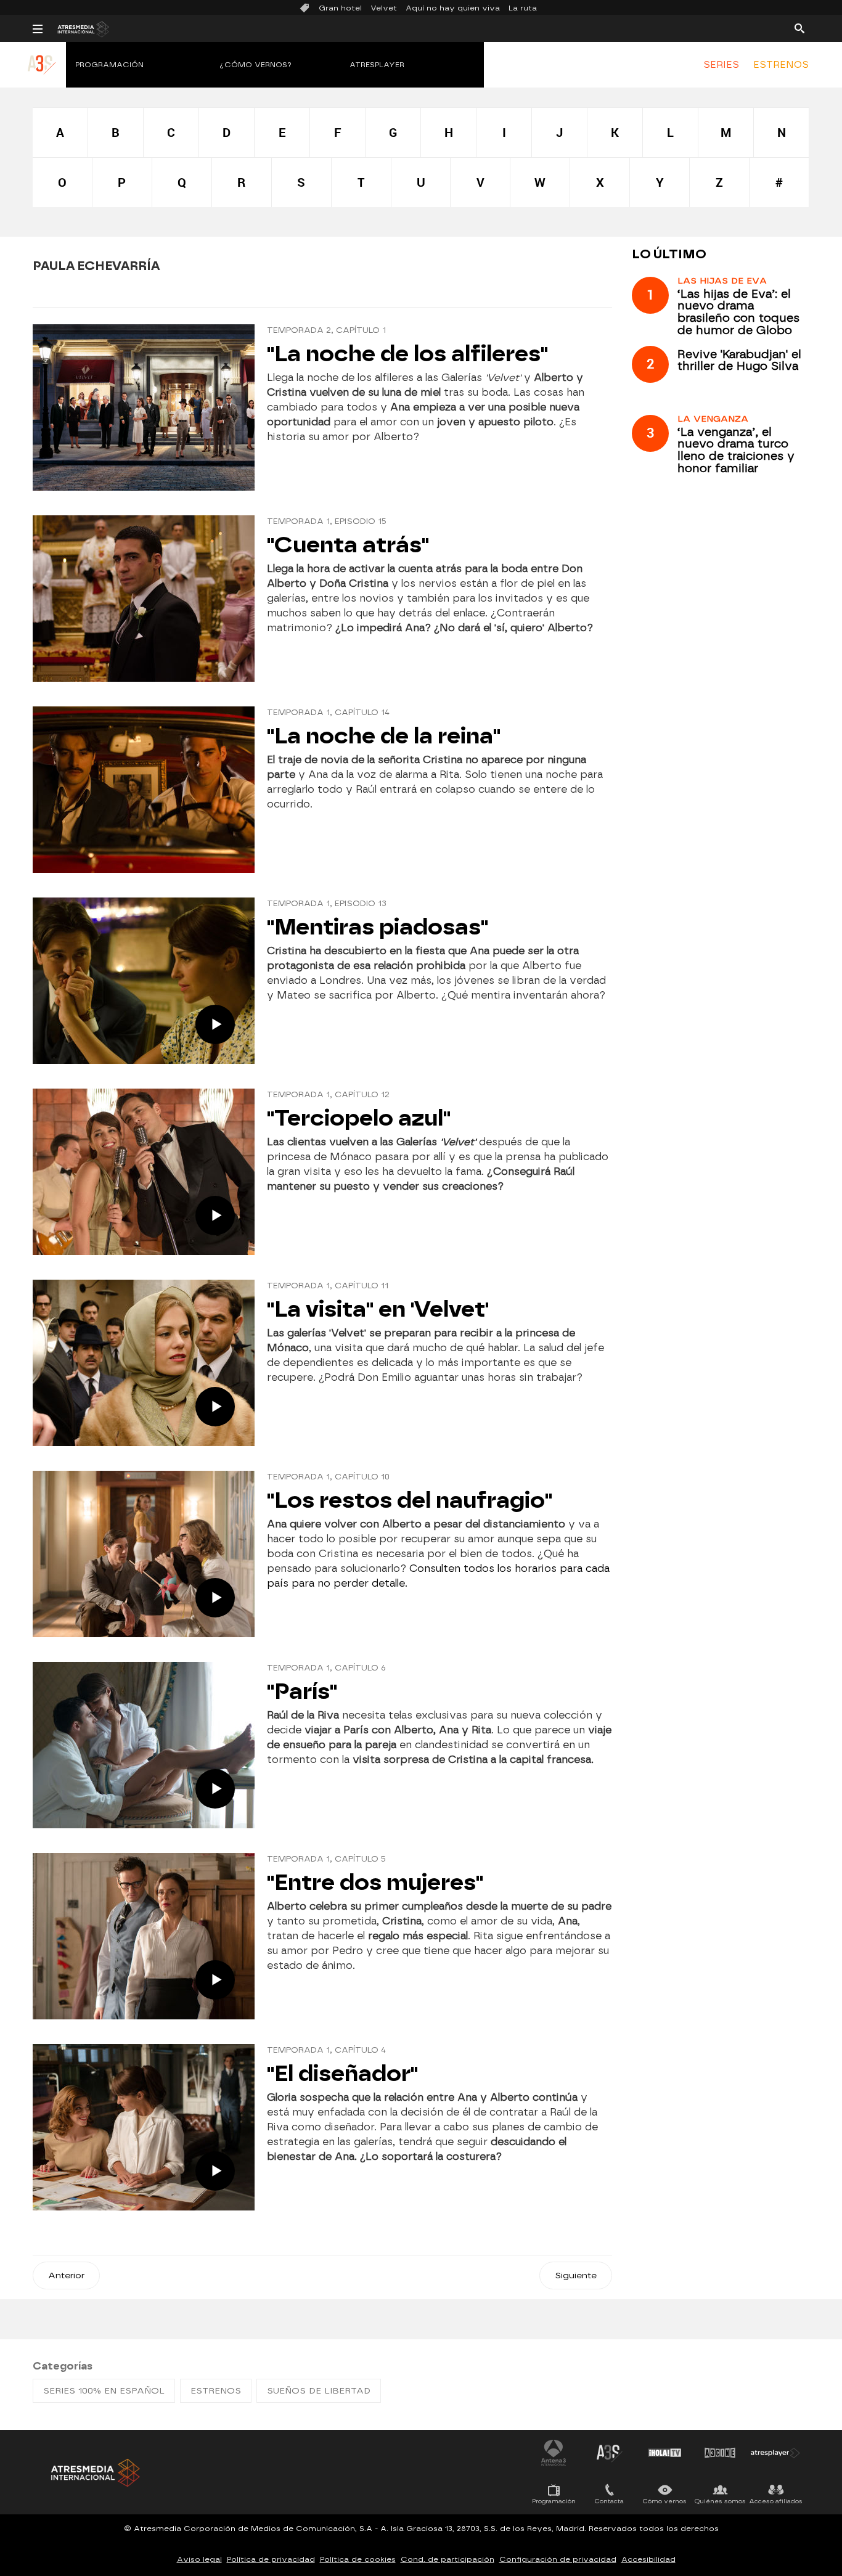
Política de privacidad (271, 2559)
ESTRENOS (781, 65)
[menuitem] (721, 65)
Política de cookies (358, 2559)
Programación (109, 65)
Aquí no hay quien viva (453, 8)
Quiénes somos (720, 2501)
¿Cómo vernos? (256, 65)
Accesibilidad (648, 2559)
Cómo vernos (665, 2501)
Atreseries (609, 2453)
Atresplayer (377, 65)
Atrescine (720, 2453)
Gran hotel (340, 8)
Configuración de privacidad (558, 2559)
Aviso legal (199, 2559)
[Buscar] (799, 28)
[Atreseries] (42, 77)
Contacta (609, 2501)
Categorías (63, 2366)
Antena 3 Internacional (554, 2453)
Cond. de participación (448, 2559)
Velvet (384, 8)
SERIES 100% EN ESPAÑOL (104, 2391)
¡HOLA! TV (664, 2453)
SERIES (721, 65)
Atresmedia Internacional (94, 2473)
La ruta (523, 8)
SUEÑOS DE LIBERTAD (319, 2391)
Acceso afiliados (776, 2501)
